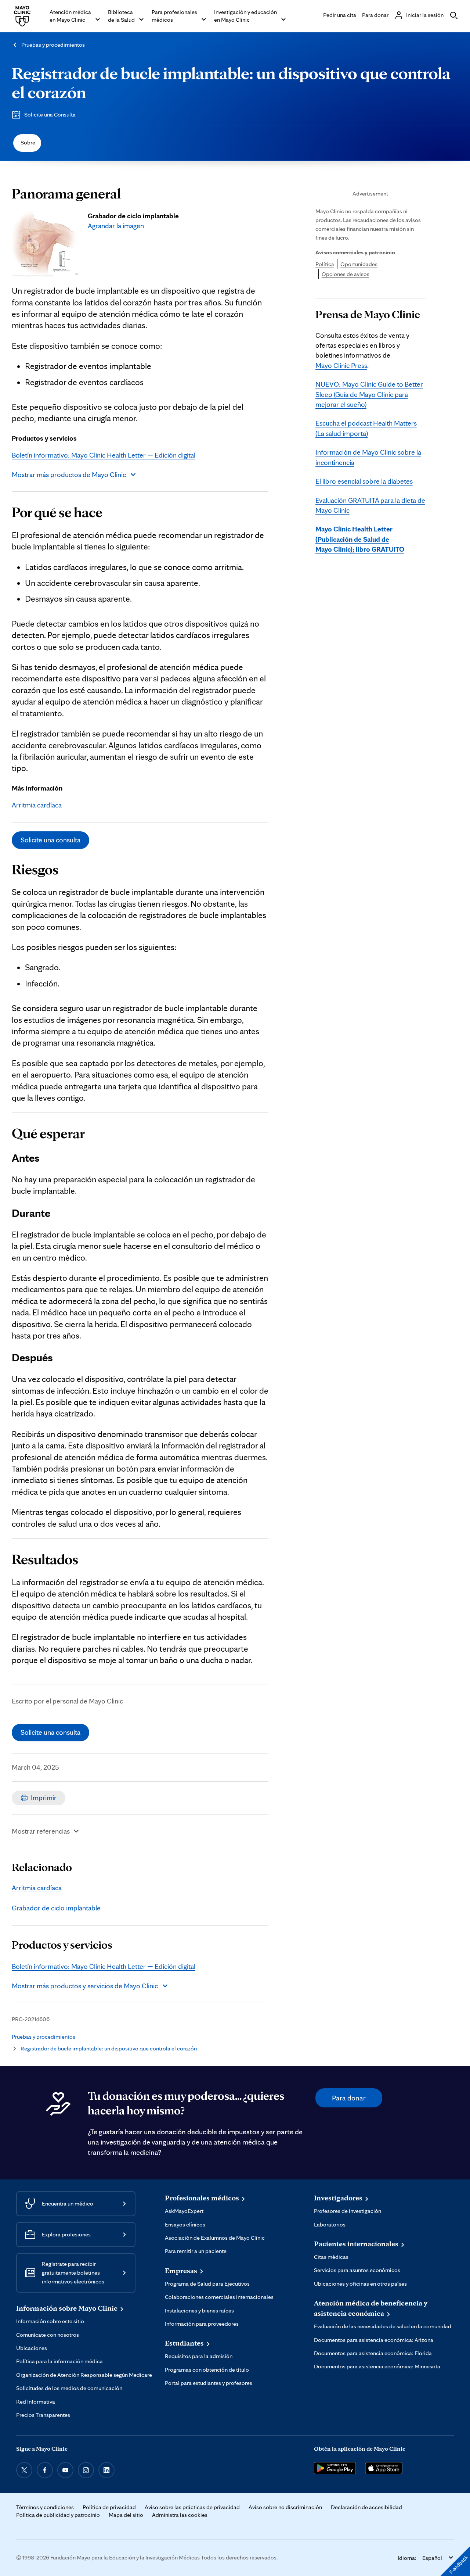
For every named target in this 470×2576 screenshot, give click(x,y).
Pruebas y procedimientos (53, 45)
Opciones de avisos (346, 274)
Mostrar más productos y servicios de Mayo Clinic (85, 1986)
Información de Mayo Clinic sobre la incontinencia (368, 457)
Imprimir (44, 1798)
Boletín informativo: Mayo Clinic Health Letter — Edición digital (104, 455)
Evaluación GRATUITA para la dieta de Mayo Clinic (370, 505)
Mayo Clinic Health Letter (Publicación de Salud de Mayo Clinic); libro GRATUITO (360, 539)
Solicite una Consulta (50, 114)
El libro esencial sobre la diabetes (364, 481)
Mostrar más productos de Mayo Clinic (69, 474)
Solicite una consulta (50, 840)
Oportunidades (359, 264)
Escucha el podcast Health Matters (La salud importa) (366, 428)
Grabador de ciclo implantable (56, 1908)
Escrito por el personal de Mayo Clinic (67, 1701)
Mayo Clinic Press (341, 365)
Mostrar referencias (41, 1831)
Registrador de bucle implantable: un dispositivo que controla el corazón (231, 82)
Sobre (28, 142)
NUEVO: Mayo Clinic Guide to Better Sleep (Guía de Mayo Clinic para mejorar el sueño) (369, 394)
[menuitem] (27, 143)
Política (325, 264)
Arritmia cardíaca (37, 805)
